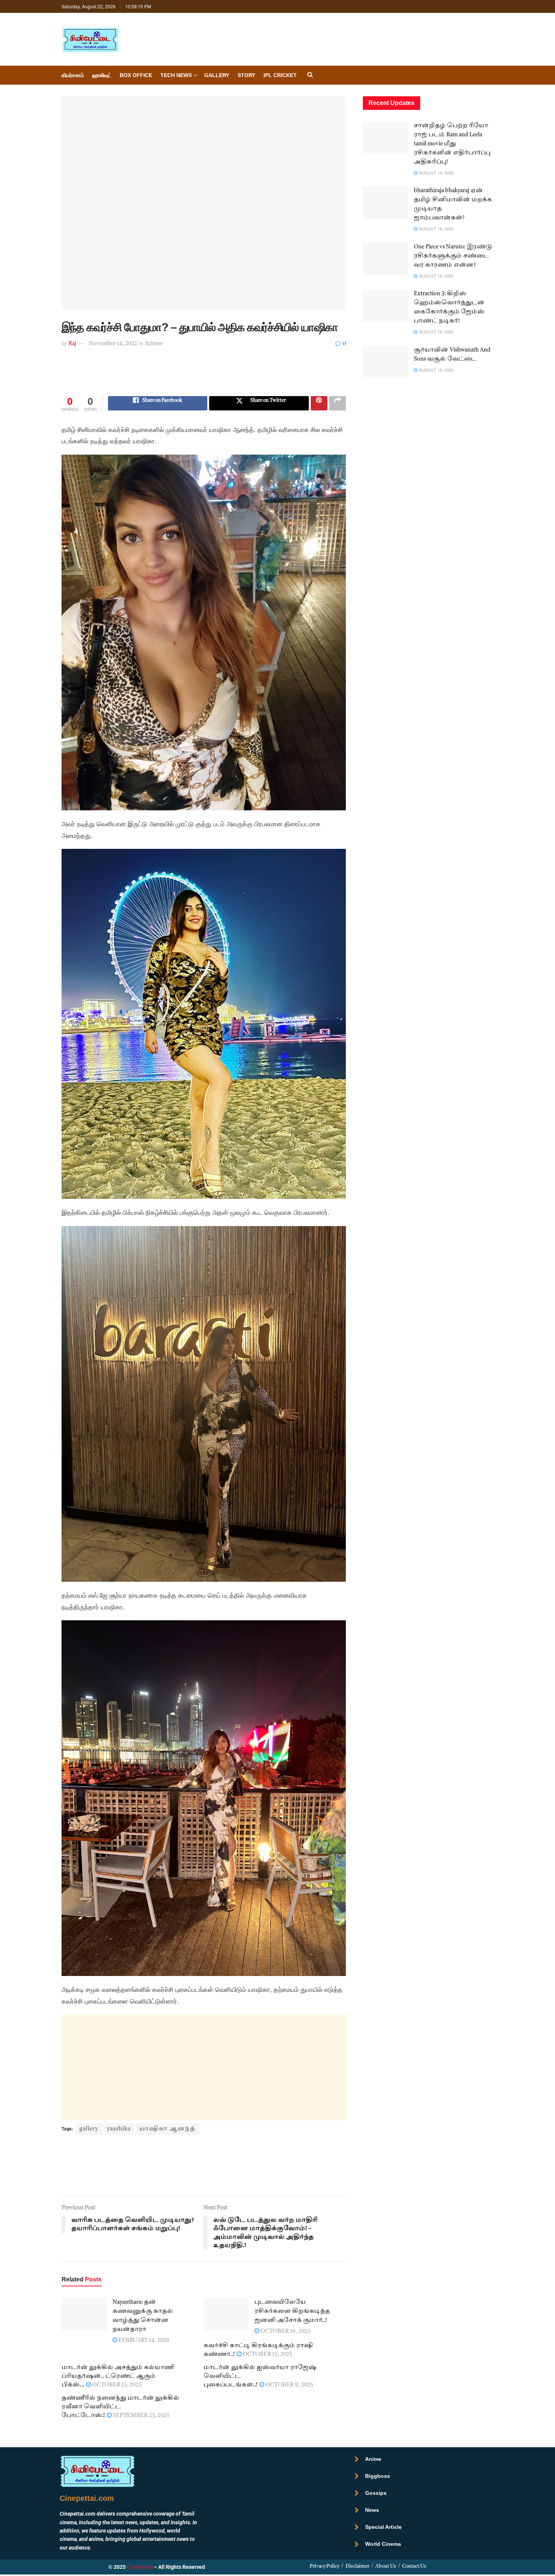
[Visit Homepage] (90, 39)
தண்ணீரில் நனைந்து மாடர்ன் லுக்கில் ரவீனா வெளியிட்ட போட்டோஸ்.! (120, 2407)
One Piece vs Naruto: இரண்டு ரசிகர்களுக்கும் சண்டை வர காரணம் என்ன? (453, 256)
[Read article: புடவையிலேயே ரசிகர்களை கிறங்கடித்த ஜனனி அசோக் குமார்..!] (226, 2314)
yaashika (119, 2129)
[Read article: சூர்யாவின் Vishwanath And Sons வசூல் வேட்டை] (385, 362)
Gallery (217, 75)
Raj (72, 344)
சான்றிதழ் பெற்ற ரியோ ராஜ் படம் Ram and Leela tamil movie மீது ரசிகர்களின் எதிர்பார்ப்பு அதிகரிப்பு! (452, 144)
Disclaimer (357, 2566)
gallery (89, 2129)
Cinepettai (140, 2568)
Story (246, 75)
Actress (153, 344)
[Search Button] (310, 75)
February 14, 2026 (143, 2341)
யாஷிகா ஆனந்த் (167, 2129)
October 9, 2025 (289, 2385)
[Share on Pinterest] (319, 403)
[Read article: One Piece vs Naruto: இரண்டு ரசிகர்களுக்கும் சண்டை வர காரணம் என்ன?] (385, 259)
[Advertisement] (203, 377)
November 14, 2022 (113, 344)
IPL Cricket (280, 75)
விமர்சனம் (73, 75)
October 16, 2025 (285, 2332)
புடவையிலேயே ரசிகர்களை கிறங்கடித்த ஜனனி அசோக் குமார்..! (292, 2311)
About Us (386, 2566)
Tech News (176, 75)
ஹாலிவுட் (102, 75)
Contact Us (414, 2566)
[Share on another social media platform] (338, 403)
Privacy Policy (325, 2566)
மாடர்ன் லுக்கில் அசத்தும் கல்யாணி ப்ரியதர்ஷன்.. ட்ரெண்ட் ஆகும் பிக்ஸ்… (118, 2376)
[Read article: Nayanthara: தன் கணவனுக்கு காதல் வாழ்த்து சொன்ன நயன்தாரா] (84, 2314)
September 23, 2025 (141, 2416)
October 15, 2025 (267, 2355)
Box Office (136, 75)
